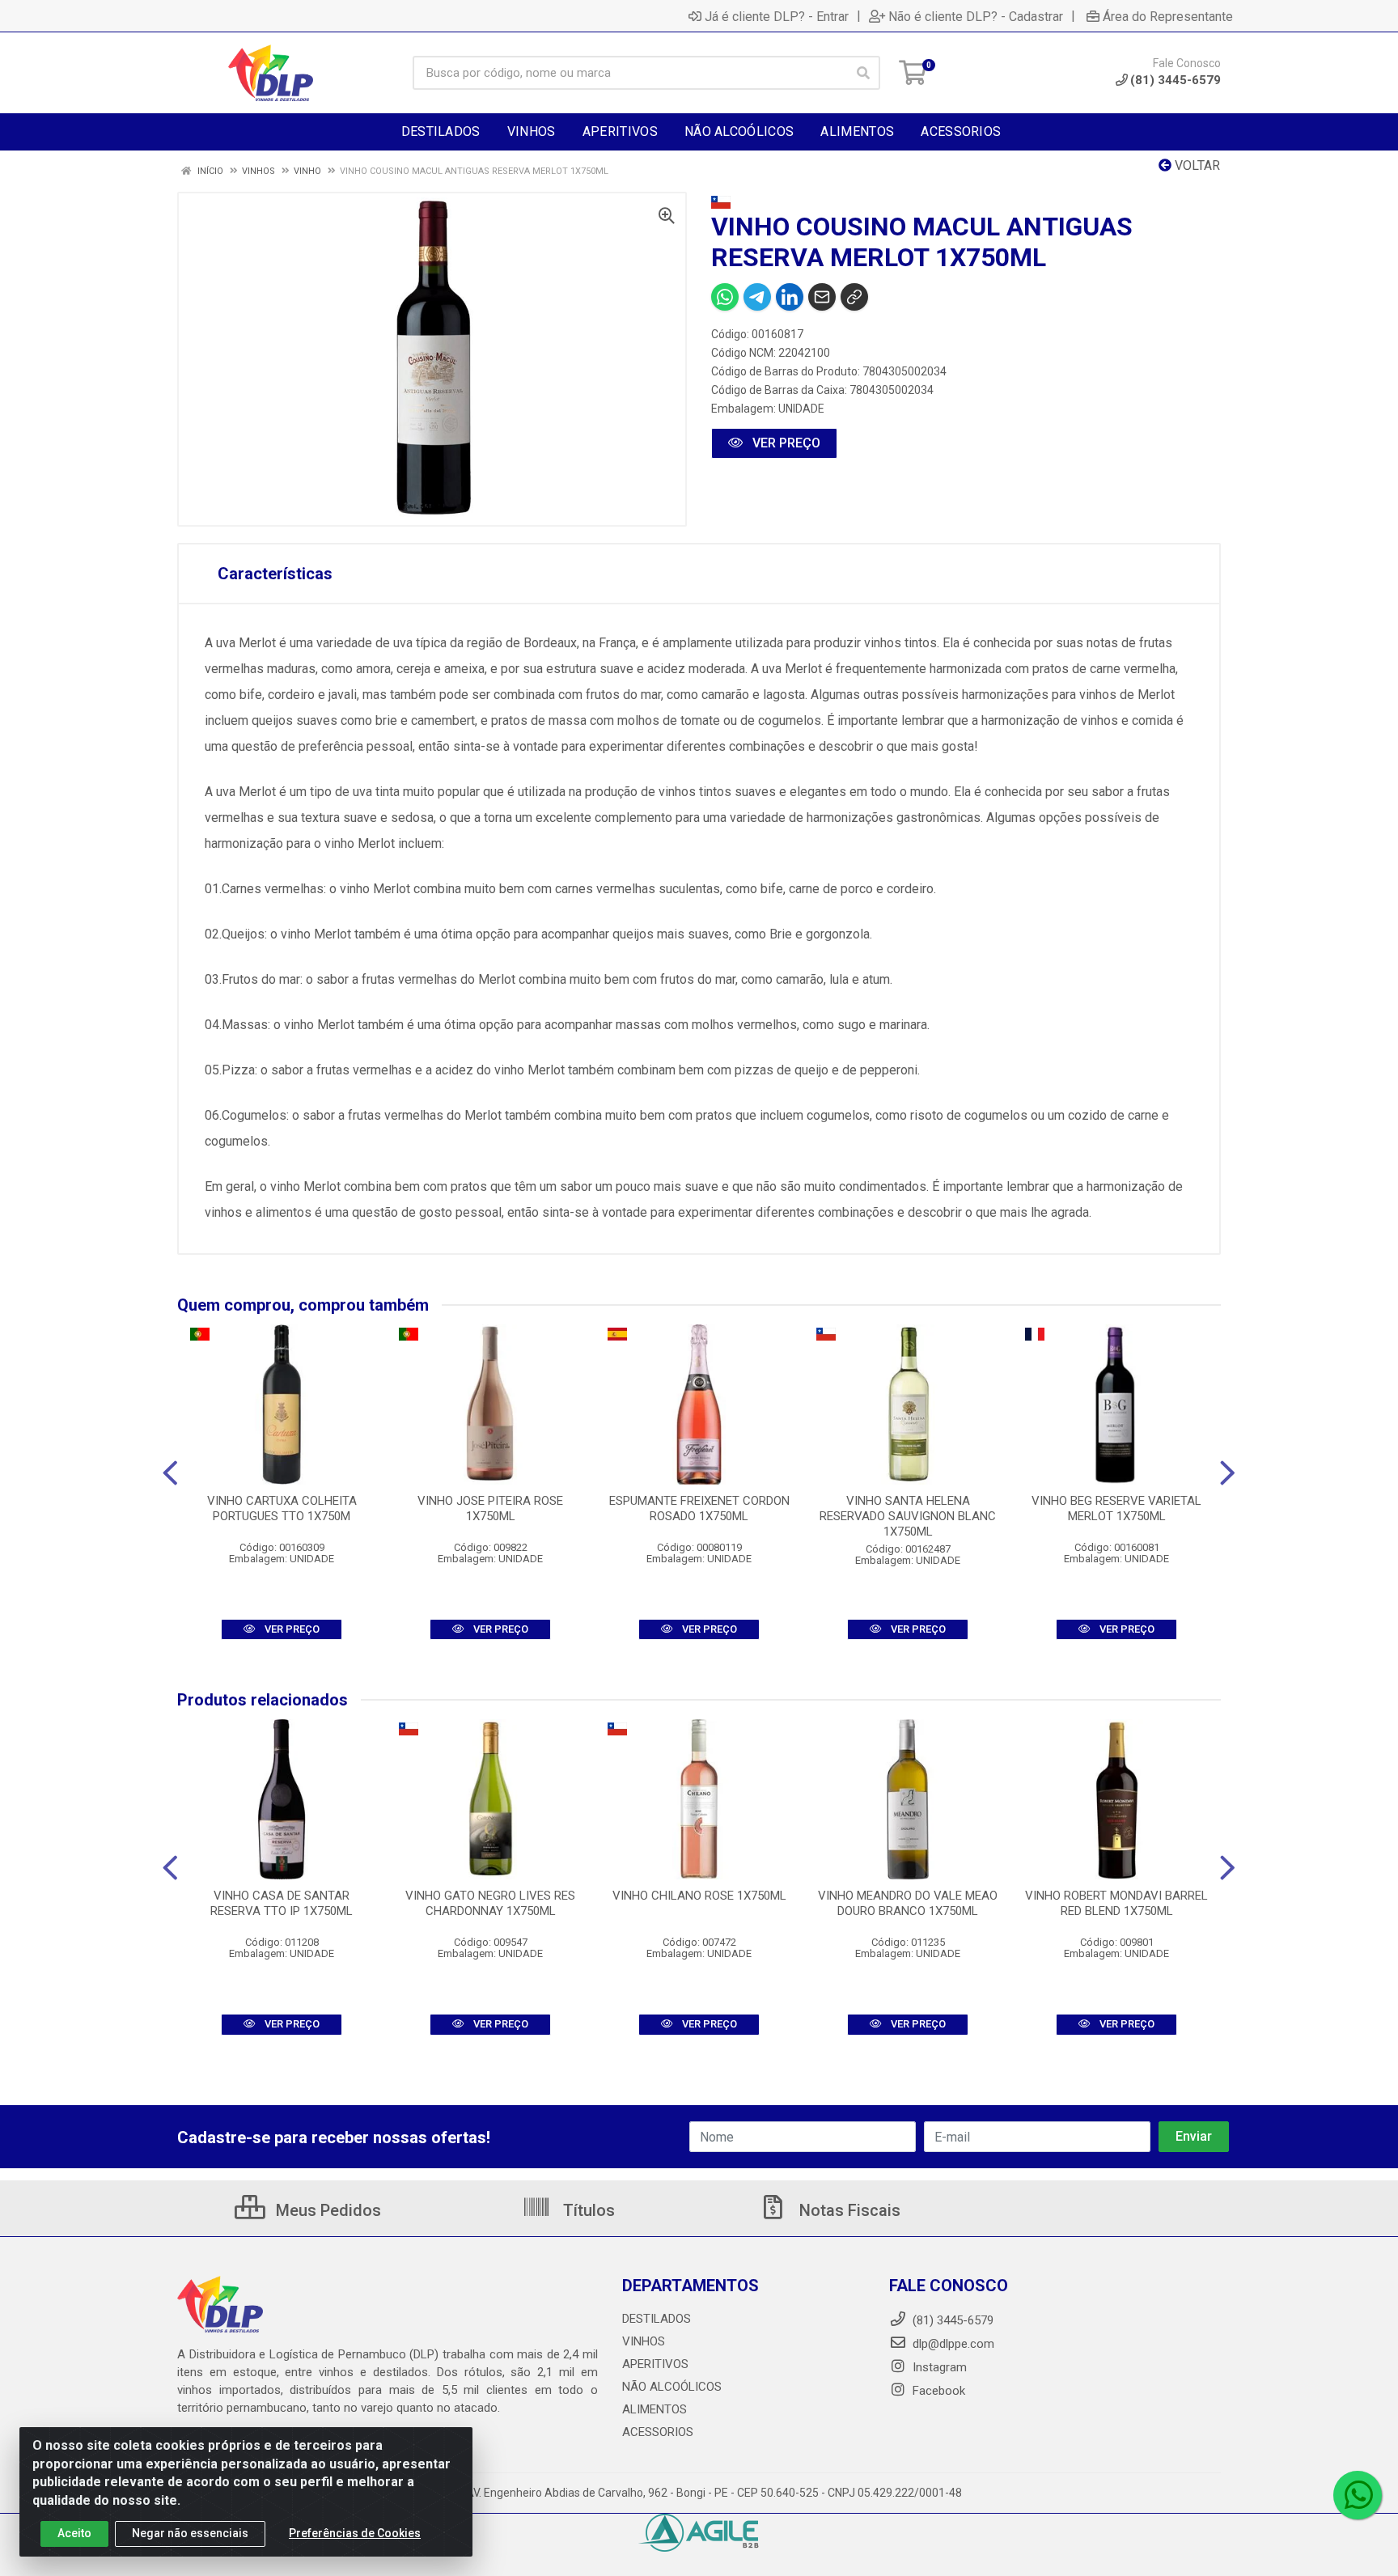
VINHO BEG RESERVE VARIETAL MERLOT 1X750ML (1116, 1508)
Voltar (1196, 165)
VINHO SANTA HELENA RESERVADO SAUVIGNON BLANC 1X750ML (908, 1516)
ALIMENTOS (655, 2409)
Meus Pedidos (326, 2210)
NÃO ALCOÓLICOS (672, 2387)
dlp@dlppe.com (953, 2344)
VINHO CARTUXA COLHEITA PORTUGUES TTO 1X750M (282, 1508)
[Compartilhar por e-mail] (822, 297)
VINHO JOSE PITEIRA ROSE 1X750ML (490, 1508)
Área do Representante (1168, 16)
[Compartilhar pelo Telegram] (757, 297)
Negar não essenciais (190, 2533)
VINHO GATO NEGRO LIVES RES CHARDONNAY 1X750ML (490, 1903)
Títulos (587, 2210)
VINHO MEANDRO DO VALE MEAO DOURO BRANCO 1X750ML (908, 1903)
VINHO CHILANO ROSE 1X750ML (699, 1896)
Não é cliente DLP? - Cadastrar (976, 16)
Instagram (938, 2367)
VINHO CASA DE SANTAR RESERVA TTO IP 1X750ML (282, 1903)
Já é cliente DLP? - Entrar (777, 16)
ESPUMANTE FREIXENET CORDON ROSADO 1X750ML (699, 1508)
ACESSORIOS (658, 2432)
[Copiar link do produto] (854, 297)
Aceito (74, 2533)
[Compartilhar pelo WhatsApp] (725, 297)
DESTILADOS (657, 2319)
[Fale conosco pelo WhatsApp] (1358, 2495)
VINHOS (644, 2341)
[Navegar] (170, 1473)
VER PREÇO (785, 443)
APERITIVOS (655, 2364)
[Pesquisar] (863, 73)
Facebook (937, 2391)
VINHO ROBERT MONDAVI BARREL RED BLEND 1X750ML (1116, 1903)
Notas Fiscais (848, 2210)
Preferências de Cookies (355, 2533)
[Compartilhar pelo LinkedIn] (790, 297)
